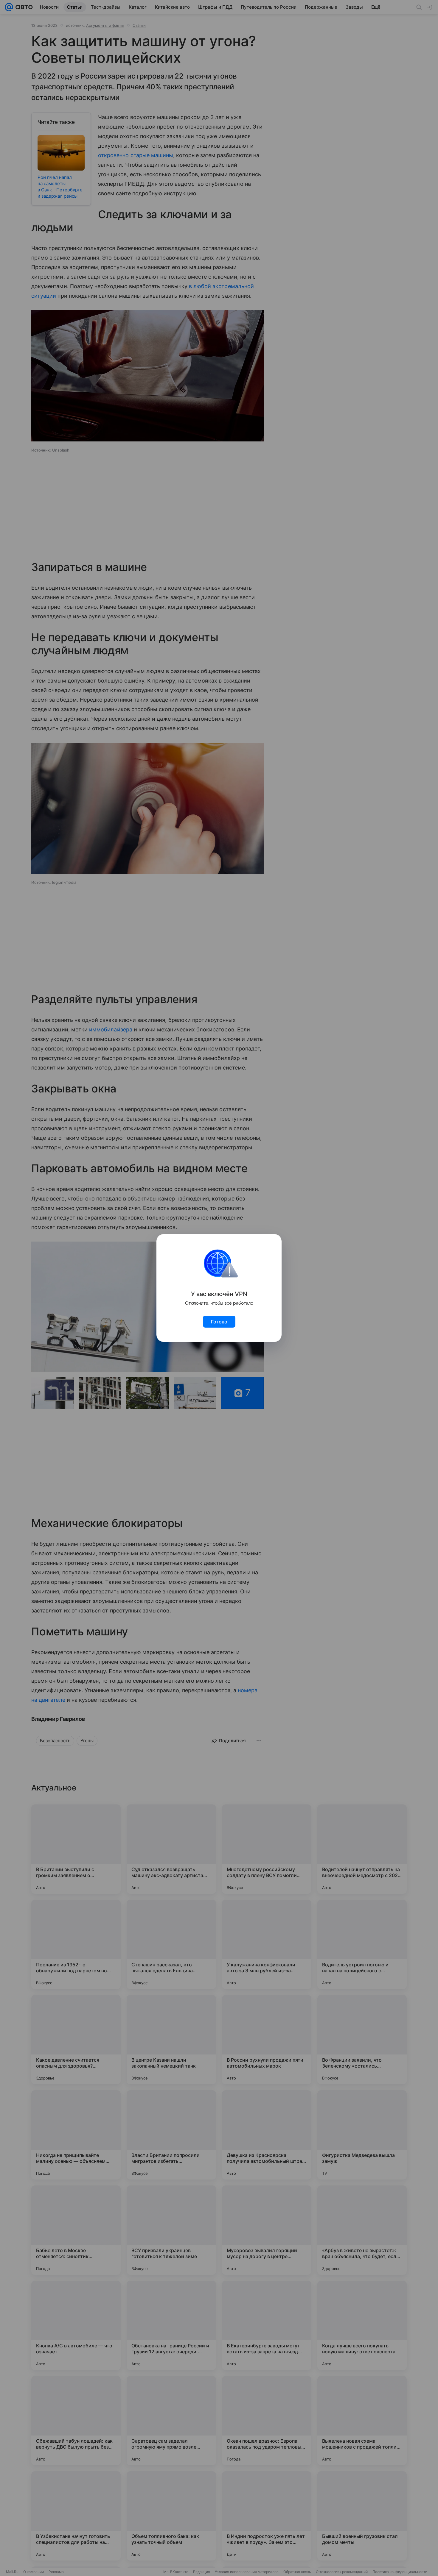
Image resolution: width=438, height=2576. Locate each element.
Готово (219, 1322)
